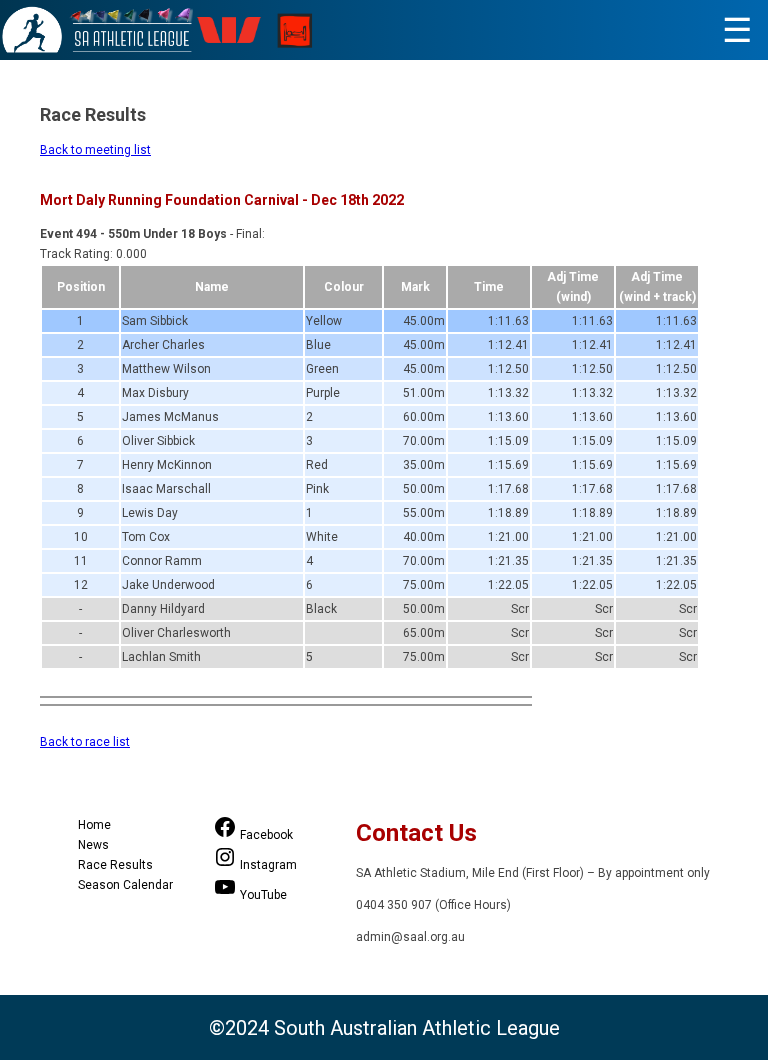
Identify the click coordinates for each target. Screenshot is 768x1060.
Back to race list (85, 742)
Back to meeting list (95, 150)
